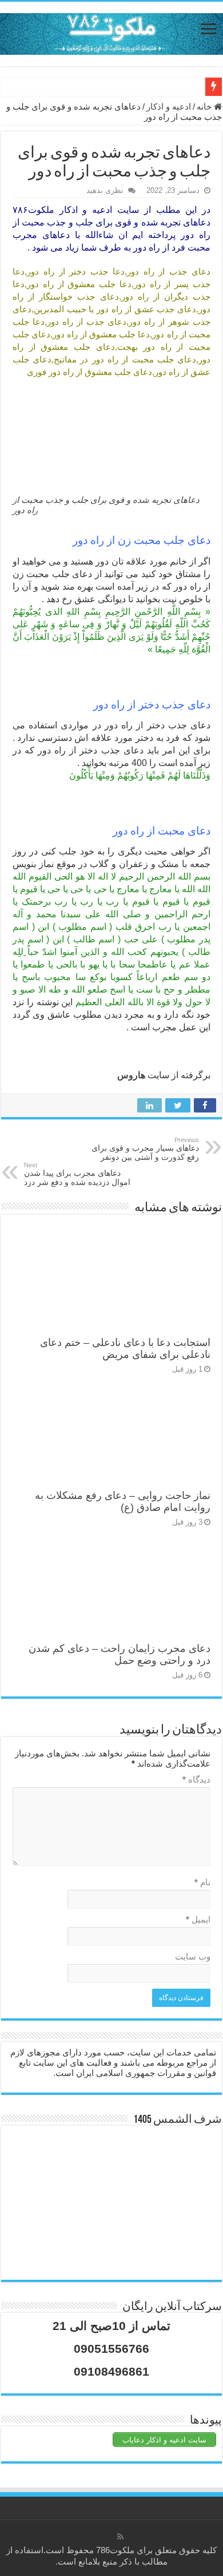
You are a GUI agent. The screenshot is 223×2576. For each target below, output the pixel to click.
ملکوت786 (115, 2550)
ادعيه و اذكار (169, 106)
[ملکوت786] (111, 32)
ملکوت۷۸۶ (33, 210)
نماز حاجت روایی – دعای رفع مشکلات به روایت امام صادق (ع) (123, 1501)
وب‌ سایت (193, 1956)
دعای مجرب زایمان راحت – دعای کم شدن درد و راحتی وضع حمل (120, 1654)
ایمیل (198, 1919)
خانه (205, 106)
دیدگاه (196, 1779)
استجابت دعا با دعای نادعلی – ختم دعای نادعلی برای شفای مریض (125, 1349)
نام (202, 1882)
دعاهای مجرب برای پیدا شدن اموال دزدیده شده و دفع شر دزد (77, 1174)
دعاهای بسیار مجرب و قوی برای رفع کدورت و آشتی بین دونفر (145, 1149)
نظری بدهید (105, 190)
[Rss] (120, 2537)
